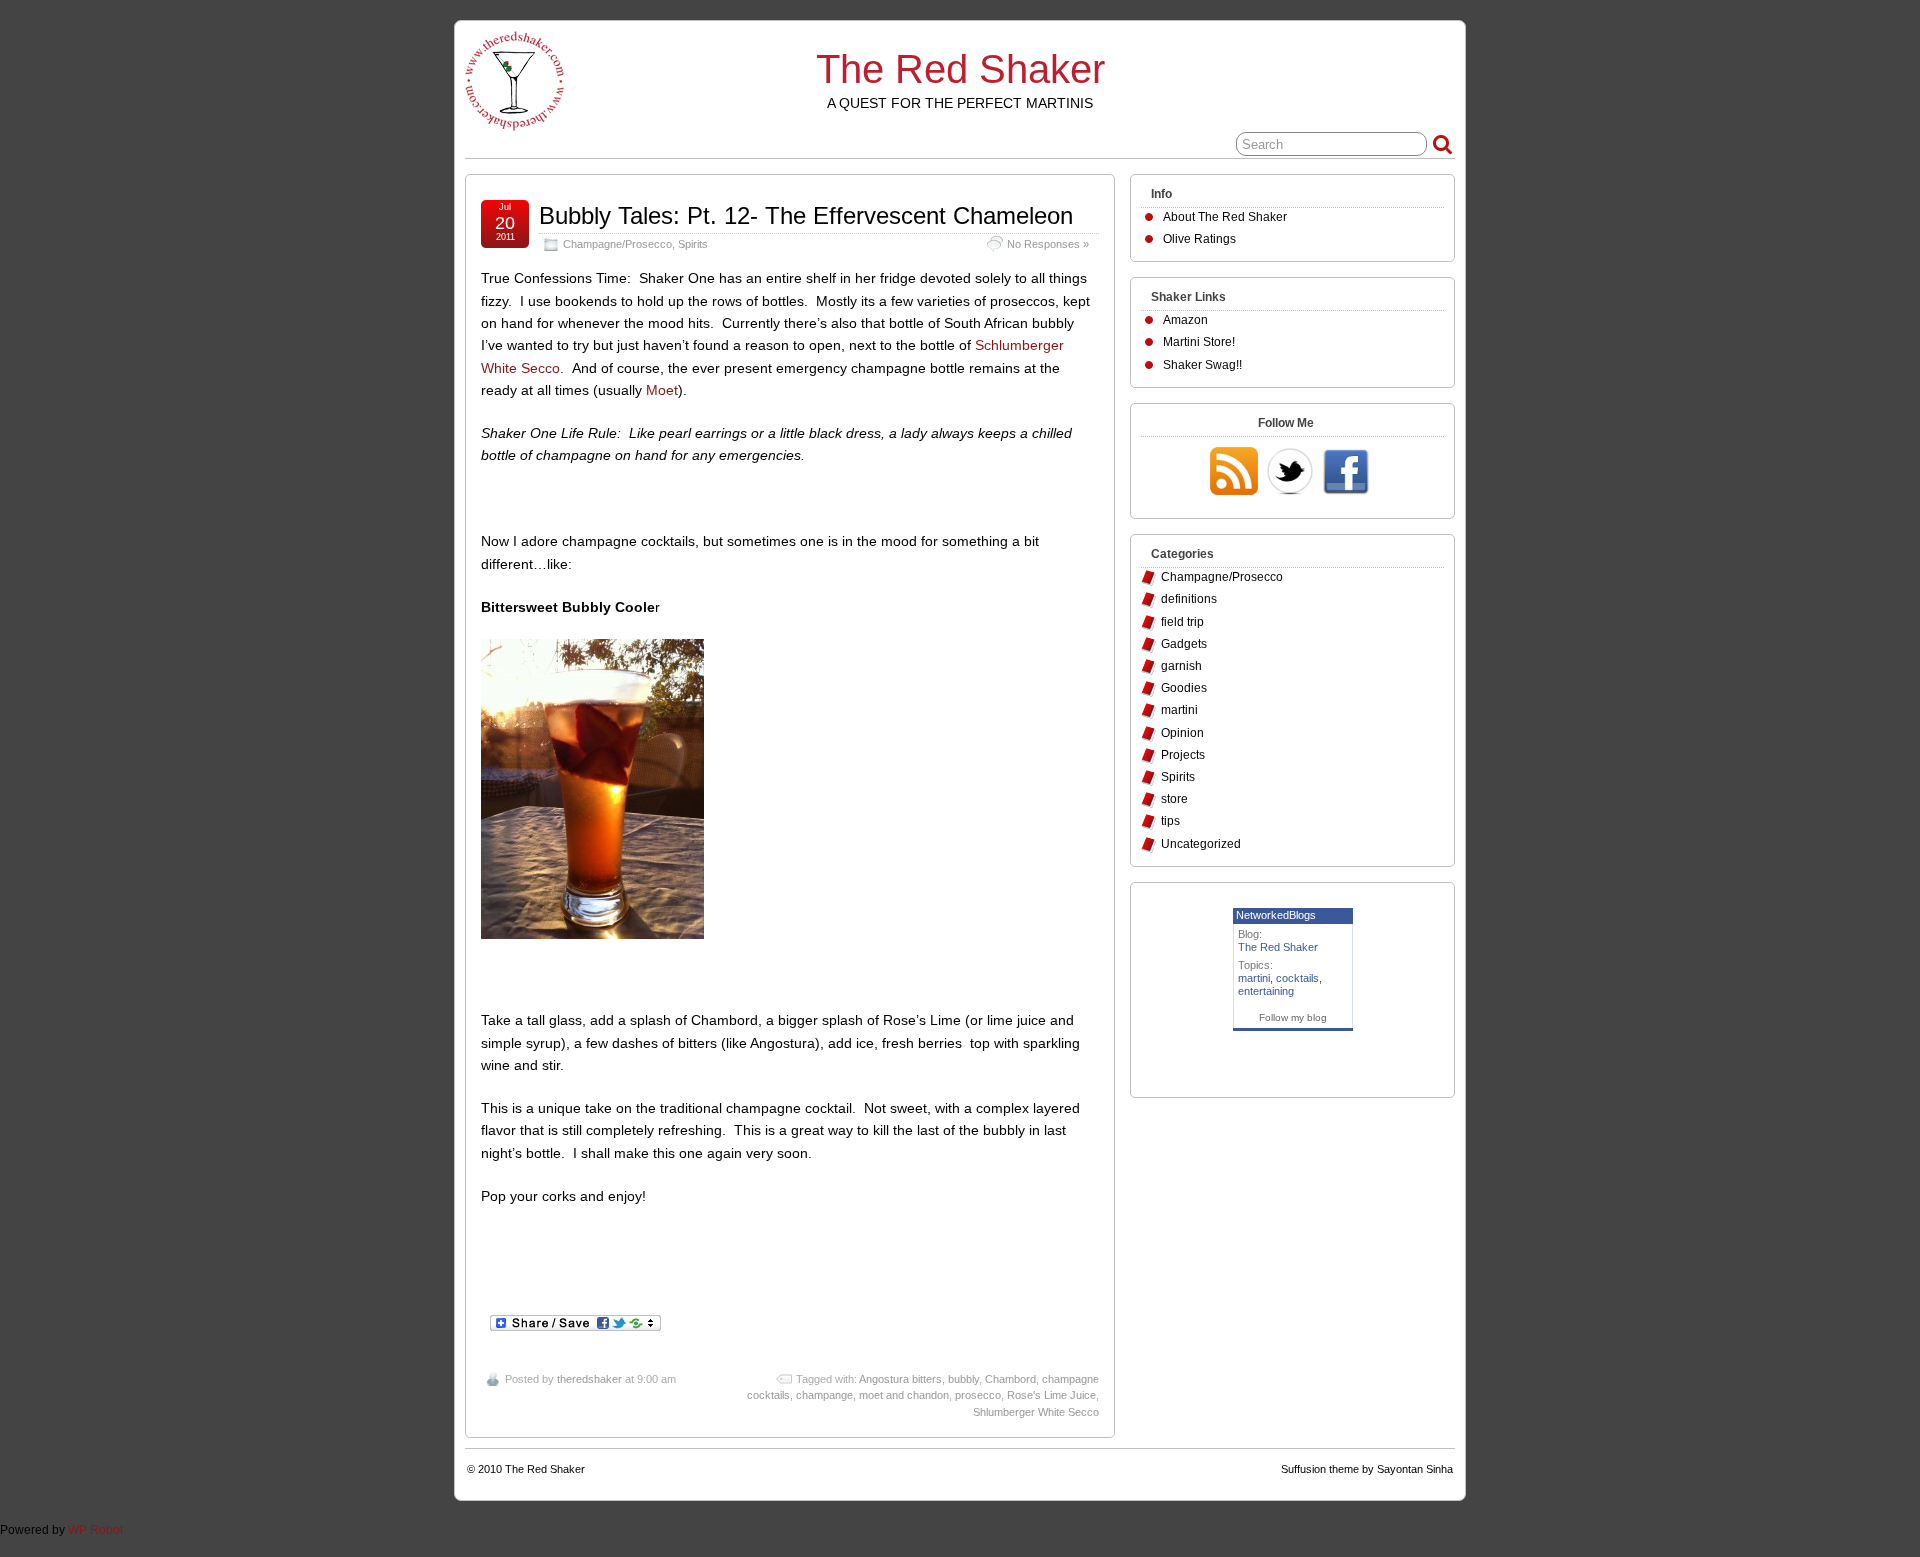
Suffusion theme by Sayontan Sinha (1367, 1469)
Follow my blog (1293, 1017)
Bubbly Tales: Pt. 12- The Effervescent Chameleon (806, 215)
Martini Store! (1199, 342)
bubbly (963, 1379)
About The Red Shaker (1225, 217)
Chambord (1010, 1379)
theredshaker (589, 1379)
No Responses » (1048, 244)
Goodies (1184, 688)
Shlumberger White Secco (1036, 1412)
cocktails (1297, 978)
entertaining (1266, 991)
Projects (1183, 755)
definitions (1189, 599)
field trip (1182, 622)
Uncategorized (1201, 844)
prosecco (978, 1395)
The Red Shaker (960, 69)
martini (1179, 710)
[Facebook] (1346, 473)
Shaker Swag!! (1202, 365)
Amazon (1185, 320)
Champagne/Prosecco (617, 244)
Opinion (1182, 733)
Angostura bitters (900, 1379)
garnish (1181, 666)
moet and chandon (904, 1395)
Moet (662, 390)
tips (1170, 821)
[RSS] (1234, 473)
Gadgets (1184, 644)
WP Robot (95, 1530)
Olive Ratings (1199, 239)
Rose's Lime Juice (1051, 1395)
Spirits (693, 244)
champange (824, 1395)
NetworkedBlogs (1276, 915)
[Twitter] (1290, 473)
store (1174, 799)
